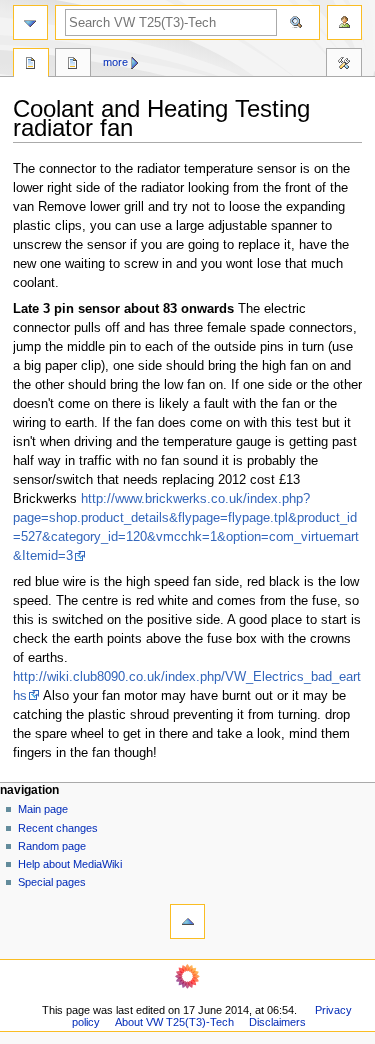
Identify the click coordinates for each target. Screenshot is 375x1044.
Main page (43, 809)
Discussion (73, 65)
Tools (344, 65)
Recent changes (58, 828)
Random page (52, 846)
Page (31, 65)
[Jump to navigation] (30, 22)
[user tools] (344, 22)
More (115, 62)
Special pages (52, 882)
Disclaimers (277, 1022)
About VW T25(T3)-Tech (174, 1022)
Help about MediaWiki (70, 864)
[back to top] (187, 921)
